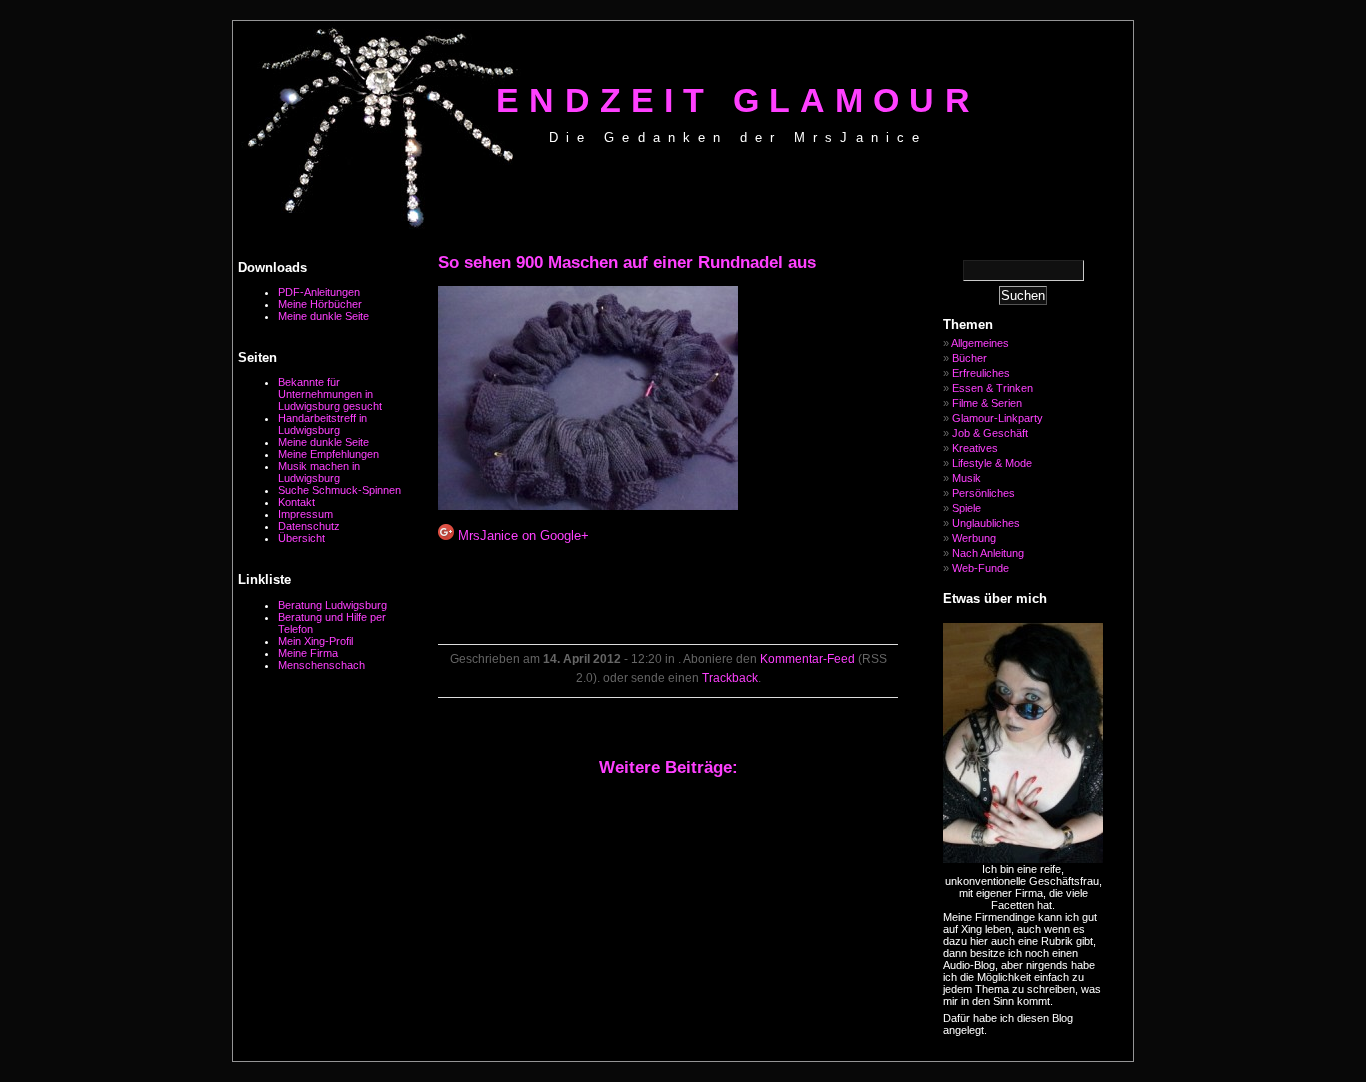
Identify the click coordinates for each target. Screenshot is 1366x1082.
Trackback (730, 678)
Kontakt (296, 502)
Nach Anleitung (988, 553)
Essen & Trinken (992, 388)
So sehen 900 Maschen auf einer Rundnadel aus (627, 262)
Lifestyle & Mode (992, 463)
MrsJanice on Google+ (521, 535)
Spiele (966, 508)
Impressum (305, 514)
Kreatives (975, 448)
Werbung (974, 538)
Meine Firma (308, 653)
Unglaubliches (986, 523)
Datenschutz (309, 526)
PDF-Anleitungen (319, 292)
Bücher (969, 358)
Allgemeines (980, 343)
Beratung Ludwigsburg (332, 605)
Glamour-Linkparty (997, 418)
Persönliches (983, 493)
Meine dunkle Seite (323, 316)
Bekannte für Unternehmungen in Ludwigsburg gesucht (330, 394)
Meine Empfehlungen (328, 454)
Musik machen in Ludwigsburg (319, 472)
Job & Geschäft (990, 433)
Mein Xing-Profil (315, 641)
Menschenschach (321, 665)
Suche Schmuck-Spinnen (339, 490)
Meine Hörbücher (320, 304)
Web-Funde (980, 568)
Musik (966, 478)
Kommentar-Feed (807, 659)
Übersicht (301, 538)
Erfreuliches (981, 373)
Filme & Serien (987, 403)
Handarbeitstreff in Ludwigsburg (322, 424)
